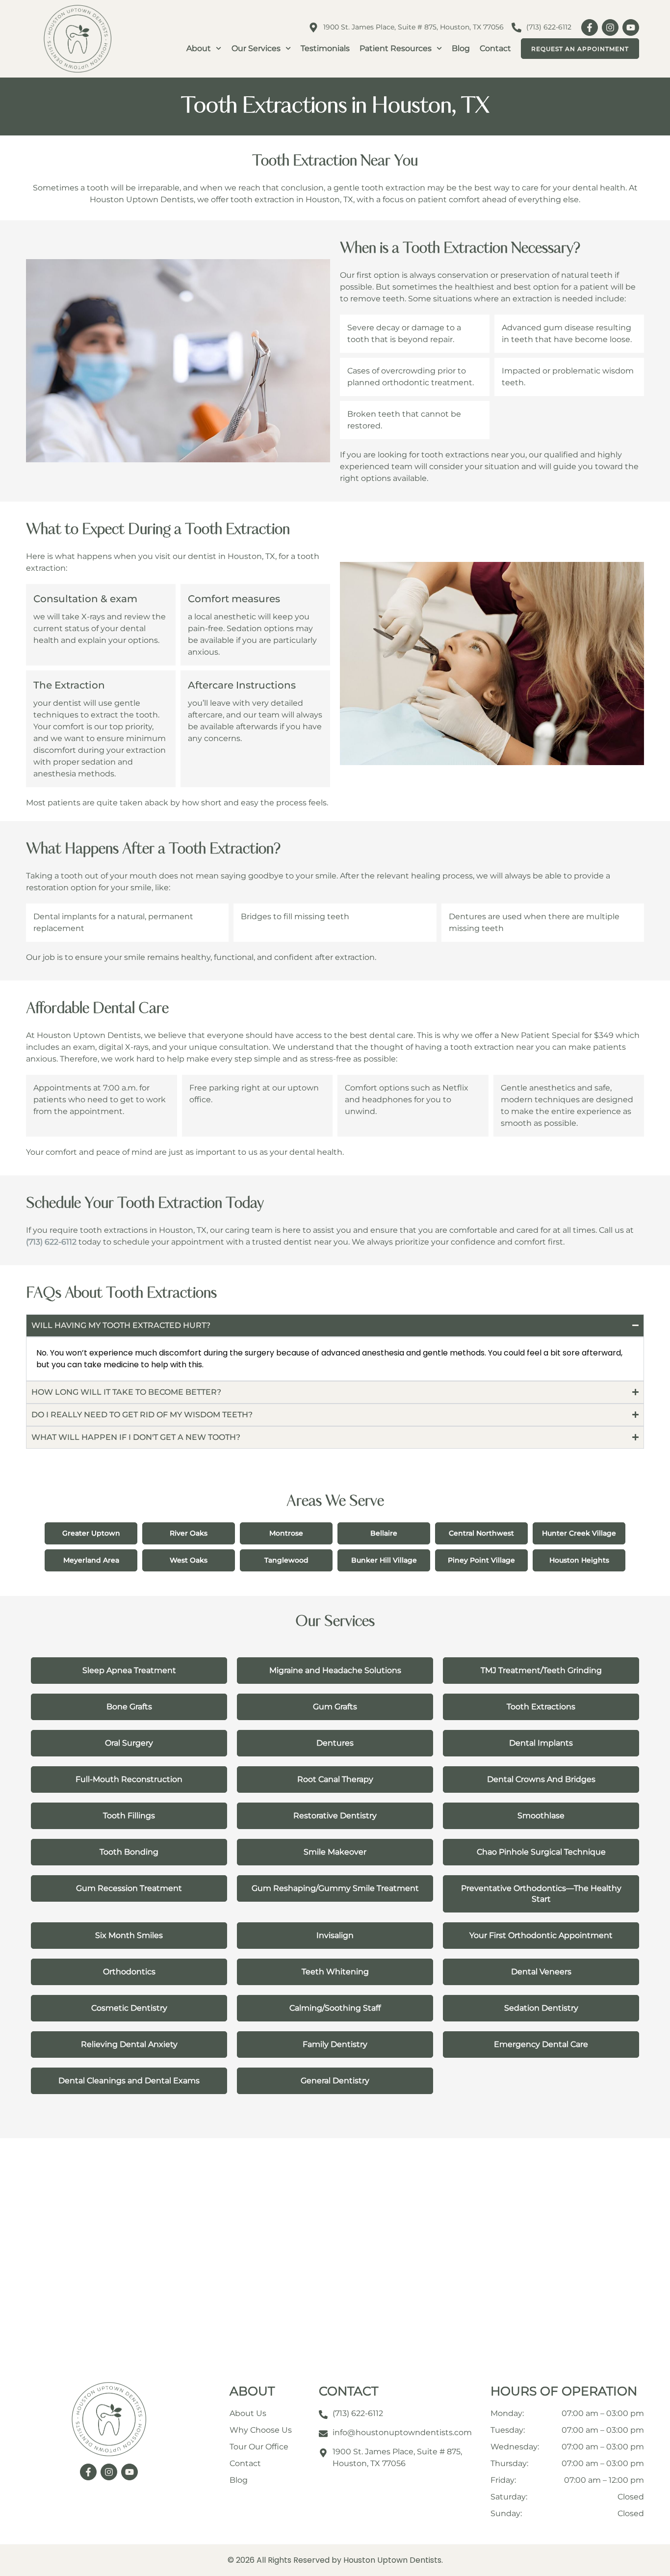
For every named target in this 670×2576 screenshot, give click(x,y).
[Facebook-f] (590, 27)
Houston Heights (579, 1560)
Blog (461, 48)
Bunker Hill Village (384, 1560)
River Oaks (189, 1533)
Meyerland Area (91, 1560)
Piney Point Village (481, 1560)
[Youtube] (631, 27)
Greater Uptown (91, 1533)
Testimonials (325, 48)
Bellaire (384, 1533)
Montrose (286, 1533)
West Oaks (189, 1560)
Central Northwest (481, 1533)
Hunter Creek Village (579, 1533)
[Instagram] (610, 27)
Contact (495, 48)
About (199, 48)
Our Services (256, 48)
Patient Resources (396, 48)
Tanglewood (286, 1560)
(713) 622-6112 (51, 1242)
